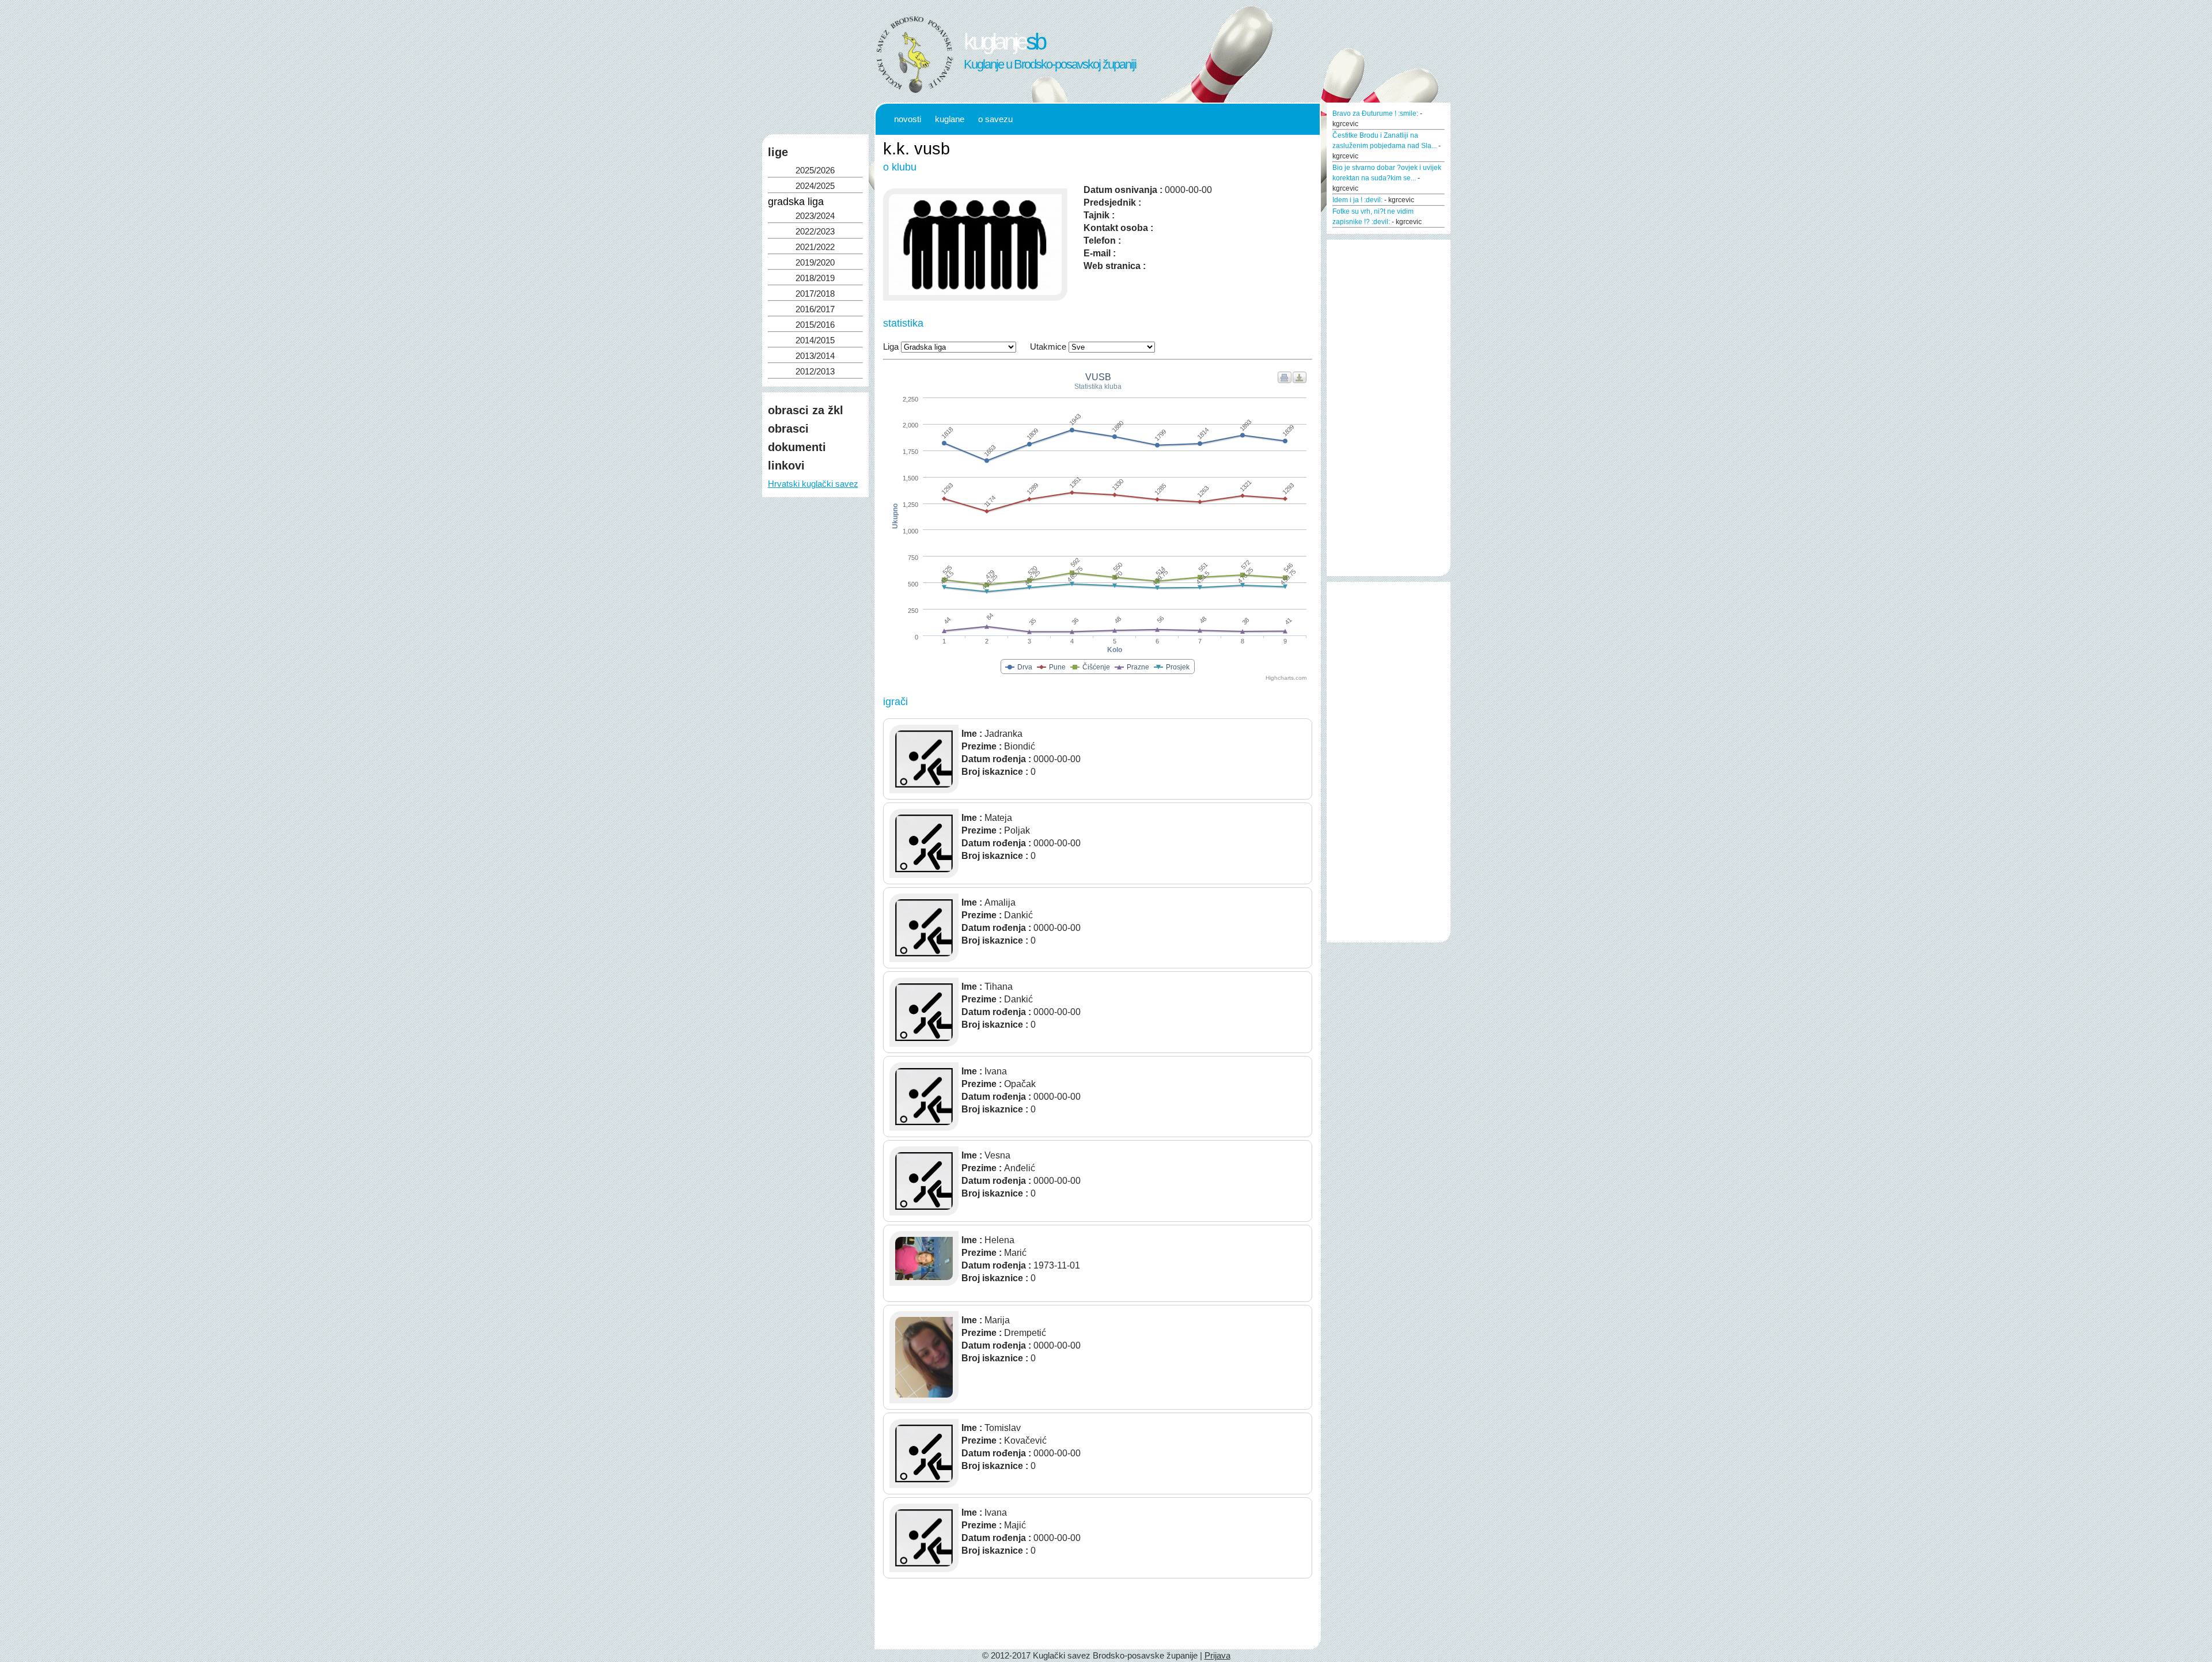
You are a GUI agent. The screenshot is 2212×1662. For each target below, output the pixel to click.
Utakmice (1048, 347)
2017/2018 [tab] (815, 294)
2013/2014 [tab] (815, 356)
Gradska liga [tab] (796, 202)
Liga (891, 347)
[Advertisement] (815, 618)
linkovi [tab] (786, 465)
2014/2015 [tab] (815, 340)
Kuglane (950, 119)
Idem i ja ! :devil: (1357, 200)
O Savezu (995, 119)
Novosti (908, 119)
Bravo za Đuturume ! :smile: (1375, 113)
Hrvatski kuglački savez (813, 484)
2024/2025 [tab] (815, 186)
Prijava (1217, 1656)
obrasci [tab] (788, 429)
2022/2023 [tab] (815, 232)
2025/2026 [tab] (815, 171)
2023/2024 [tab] (815, 216)
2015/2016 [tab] (815, 325)
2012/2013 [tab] (815, 372)
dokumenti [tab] (797, 447)
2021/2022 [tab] (815, 247)
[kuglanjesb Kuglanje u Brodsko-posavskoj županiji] (915, 92)
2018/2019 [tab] (815, 278)
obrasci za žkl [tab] (806, 410)
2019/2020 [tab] (815, 263)
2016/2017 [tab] (815, 309)
